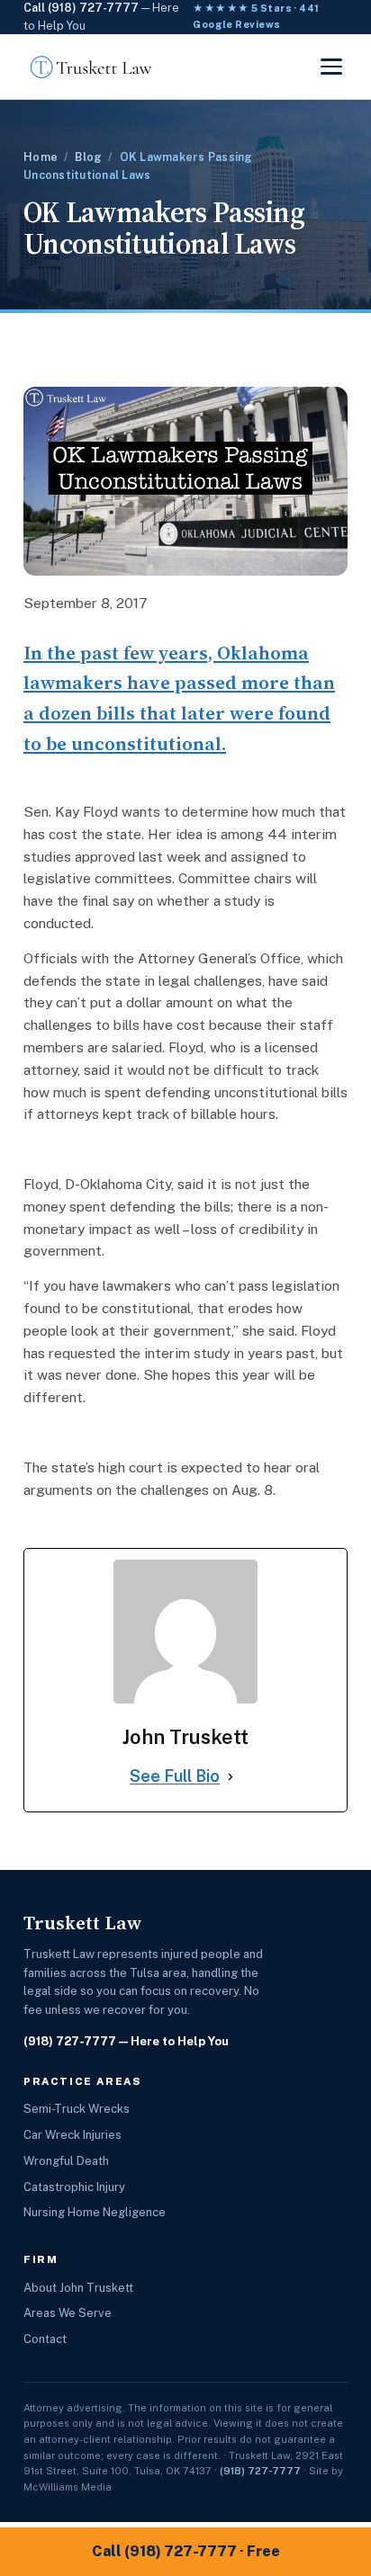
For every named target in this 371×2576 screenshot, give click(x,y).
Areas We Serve (68, 2313)
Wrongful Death (66, 2161)
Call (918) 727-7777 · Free (186, 2551)
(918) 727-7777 (70, 2041)
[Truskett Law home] (91, 67)
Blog (88, 157)
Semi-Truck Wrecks (77, 2109)
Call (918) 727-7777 (81, 8)
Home (41, 157)
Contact (45, 2339)
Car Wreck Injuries (72, 2135)
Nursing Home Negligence (95, 2212)
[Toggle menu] (331, 67)
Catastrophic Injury (74, 2187)
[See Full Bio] (231, 1777)
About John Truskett (78, 2288)
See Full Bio (175, 1776)
